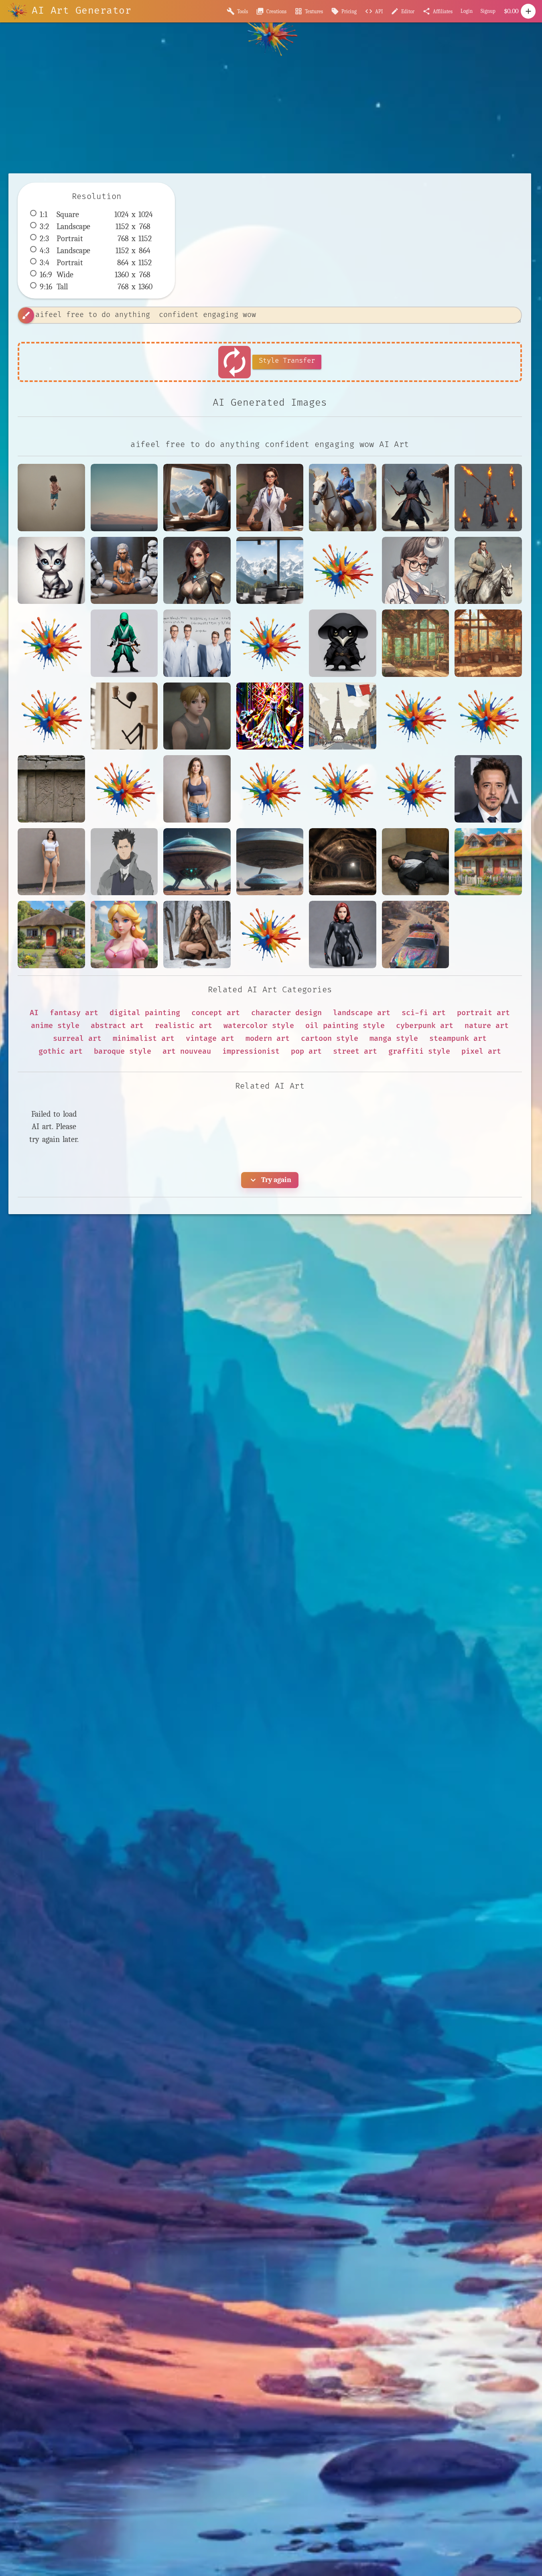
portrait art (483, 1013)
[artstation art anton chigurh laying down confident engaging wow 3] (416, 862)
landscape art (362, 1013)
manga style (394, 1039)
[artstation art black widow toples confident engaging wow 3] (343, 935)
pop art (306, 1051)
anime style (55, 1026)
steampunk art (458, 1039)
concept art (216, 1013)
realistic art (184, 1026)
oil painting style (345, 1026)
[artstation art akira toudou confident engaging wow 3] (124, 862)
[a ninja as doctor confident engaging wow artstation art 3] (416, 498)
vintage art (210, 1039)
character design (286, 1013)
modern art (268, 1039)
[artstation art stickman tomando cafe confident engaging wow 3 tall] (124, 716)
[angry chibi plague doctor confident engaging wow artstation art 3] (343, 643)
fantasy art (74, 1013)
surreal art (77, 1039)
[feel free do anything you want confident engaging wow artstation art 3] (124, 498)
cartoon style (330, 1039)
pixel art (481, 1051)
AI (34, 1013)
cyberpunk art (425, 1026)
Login (467, 11)
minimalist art (144, 1039)
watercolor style (259, 1026)
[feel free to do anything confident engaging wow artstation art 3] (51, 498)
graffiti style (419, 1051)
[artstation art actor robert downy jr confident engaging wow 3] (488, 789)
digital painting (145, 1013)
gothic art (61, 1051)
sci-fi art (424, 1013)
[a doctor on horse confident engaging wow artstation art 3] (343, 498)
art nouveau (187, 1051)
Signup (488, 11)
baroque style (123, 1051)
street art (355, 1051)
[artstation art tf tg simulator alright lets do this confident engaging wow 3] (197, 716)
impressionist (251, 1051)
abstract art (117, 1026)
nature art (487, 1026)
